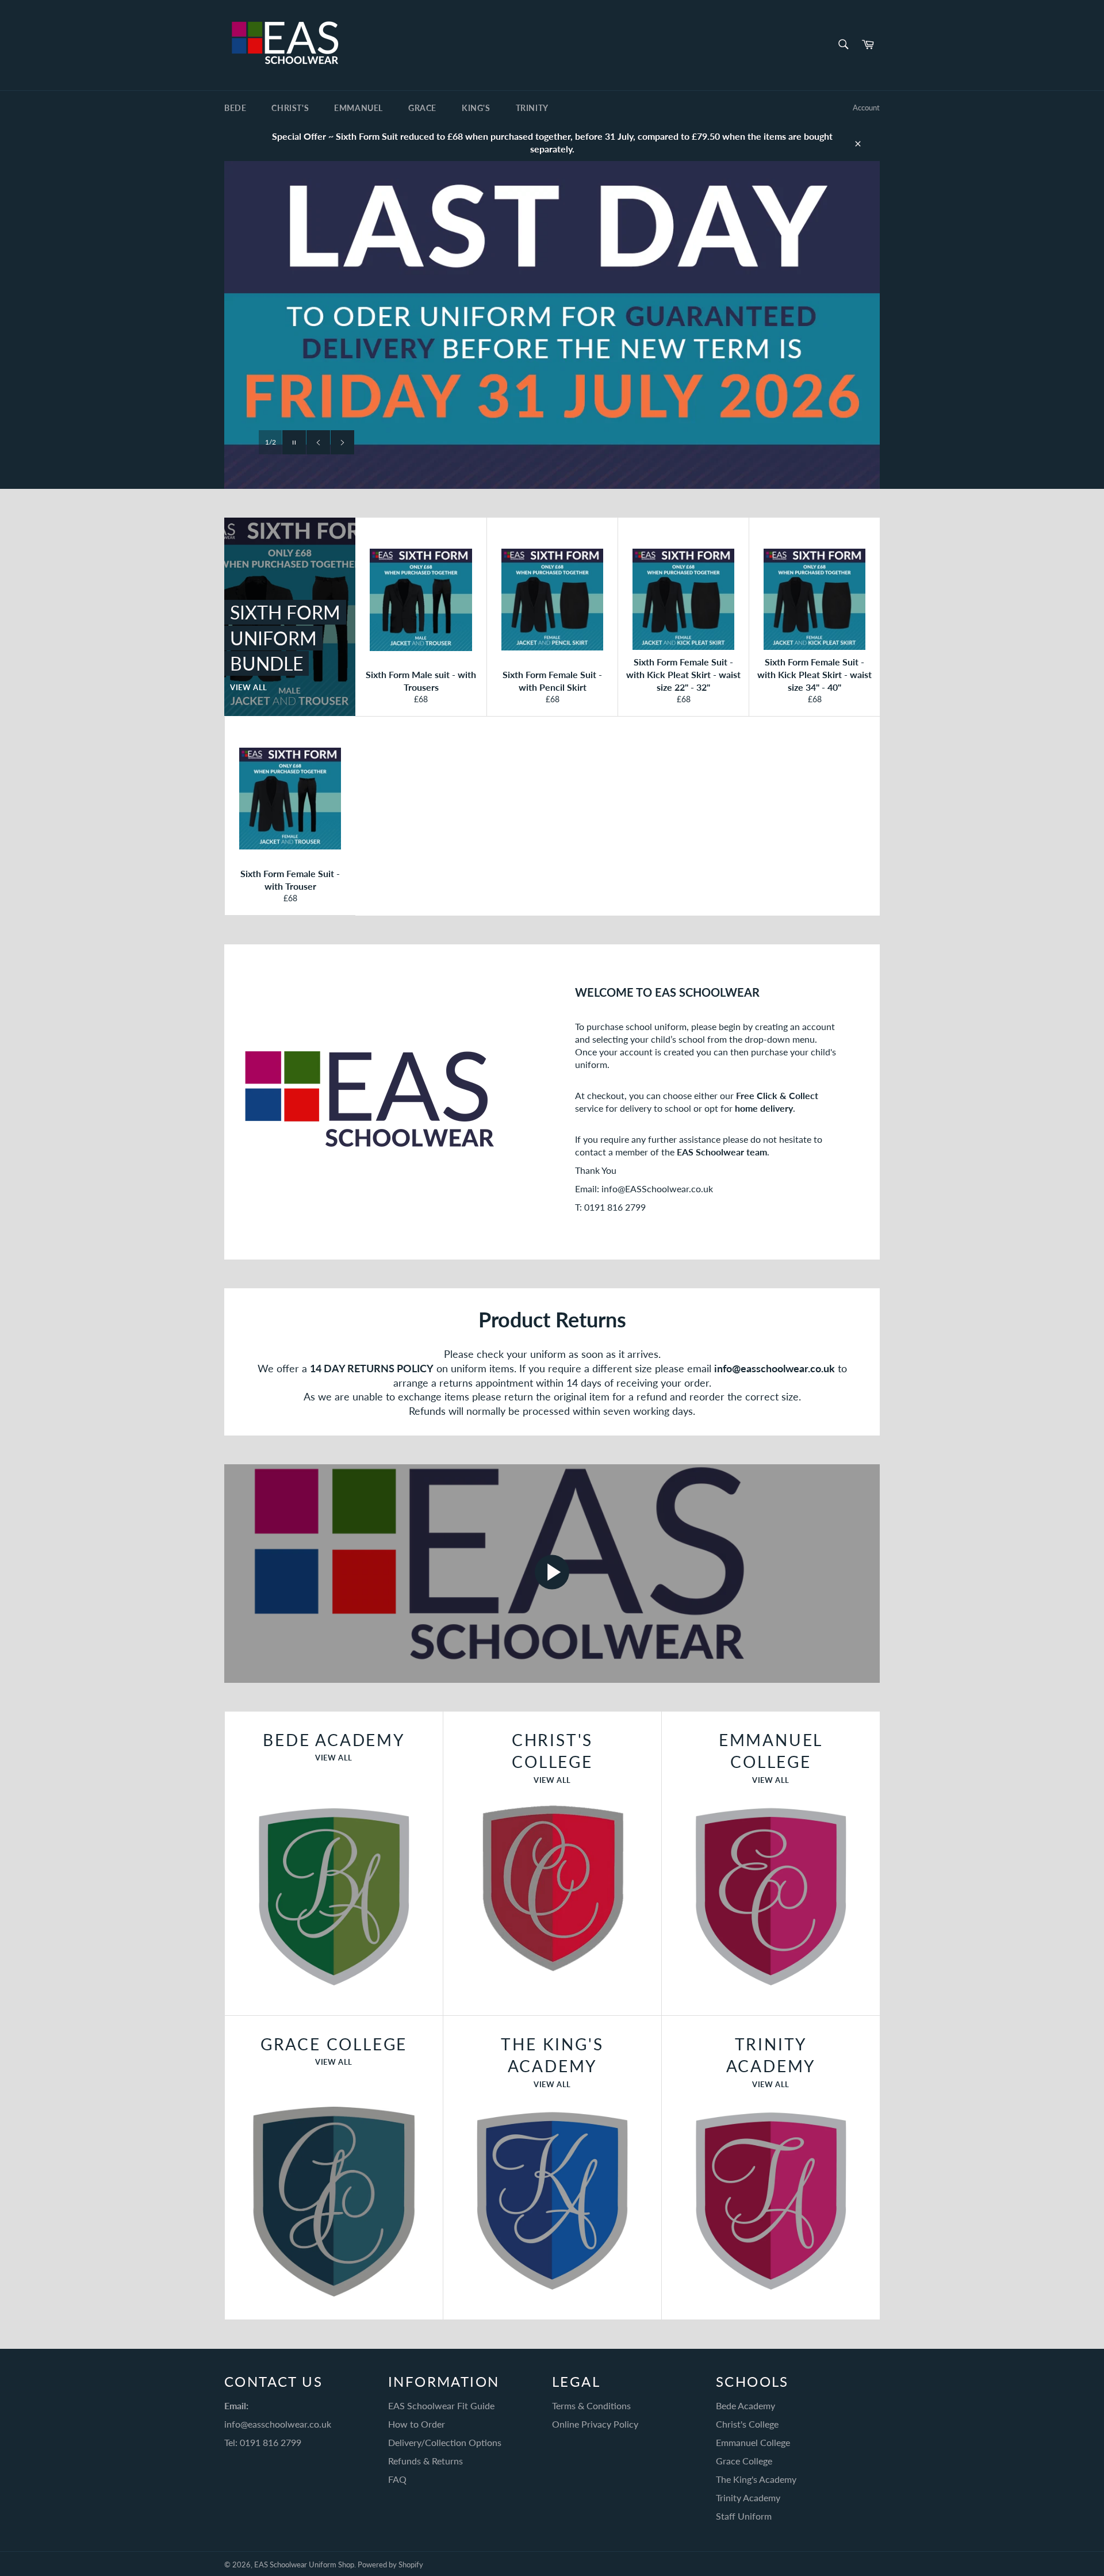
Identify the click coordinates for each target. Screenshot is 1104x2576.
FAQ (397, 2479)
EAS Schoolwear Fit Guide (441, 2405)
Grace (422, 108)
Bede (235, 108)
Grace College (744, 2461)
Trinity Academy (748, 2497)
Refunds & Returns (425, 2461)
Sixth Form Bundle (417, 442)
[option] (552, 325)
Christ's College (747, 2424)
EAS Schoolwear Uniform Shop (304, 2564)
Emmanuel (359, 108)
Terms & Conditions (591, 2405)
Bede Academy (745, 2405)
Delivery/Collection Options (445, 2442)
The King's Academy (756, 2479)
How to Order (417, 2424)
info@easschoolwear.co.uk (278, 2424)
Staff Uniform (744, 2516)
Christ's (290, 108)
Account (866, 108)
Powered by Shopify (390, 2564)
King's (476, 108)
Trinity (532, 108)
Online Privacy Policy (595, 2424)
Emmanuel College (753, 2442)
